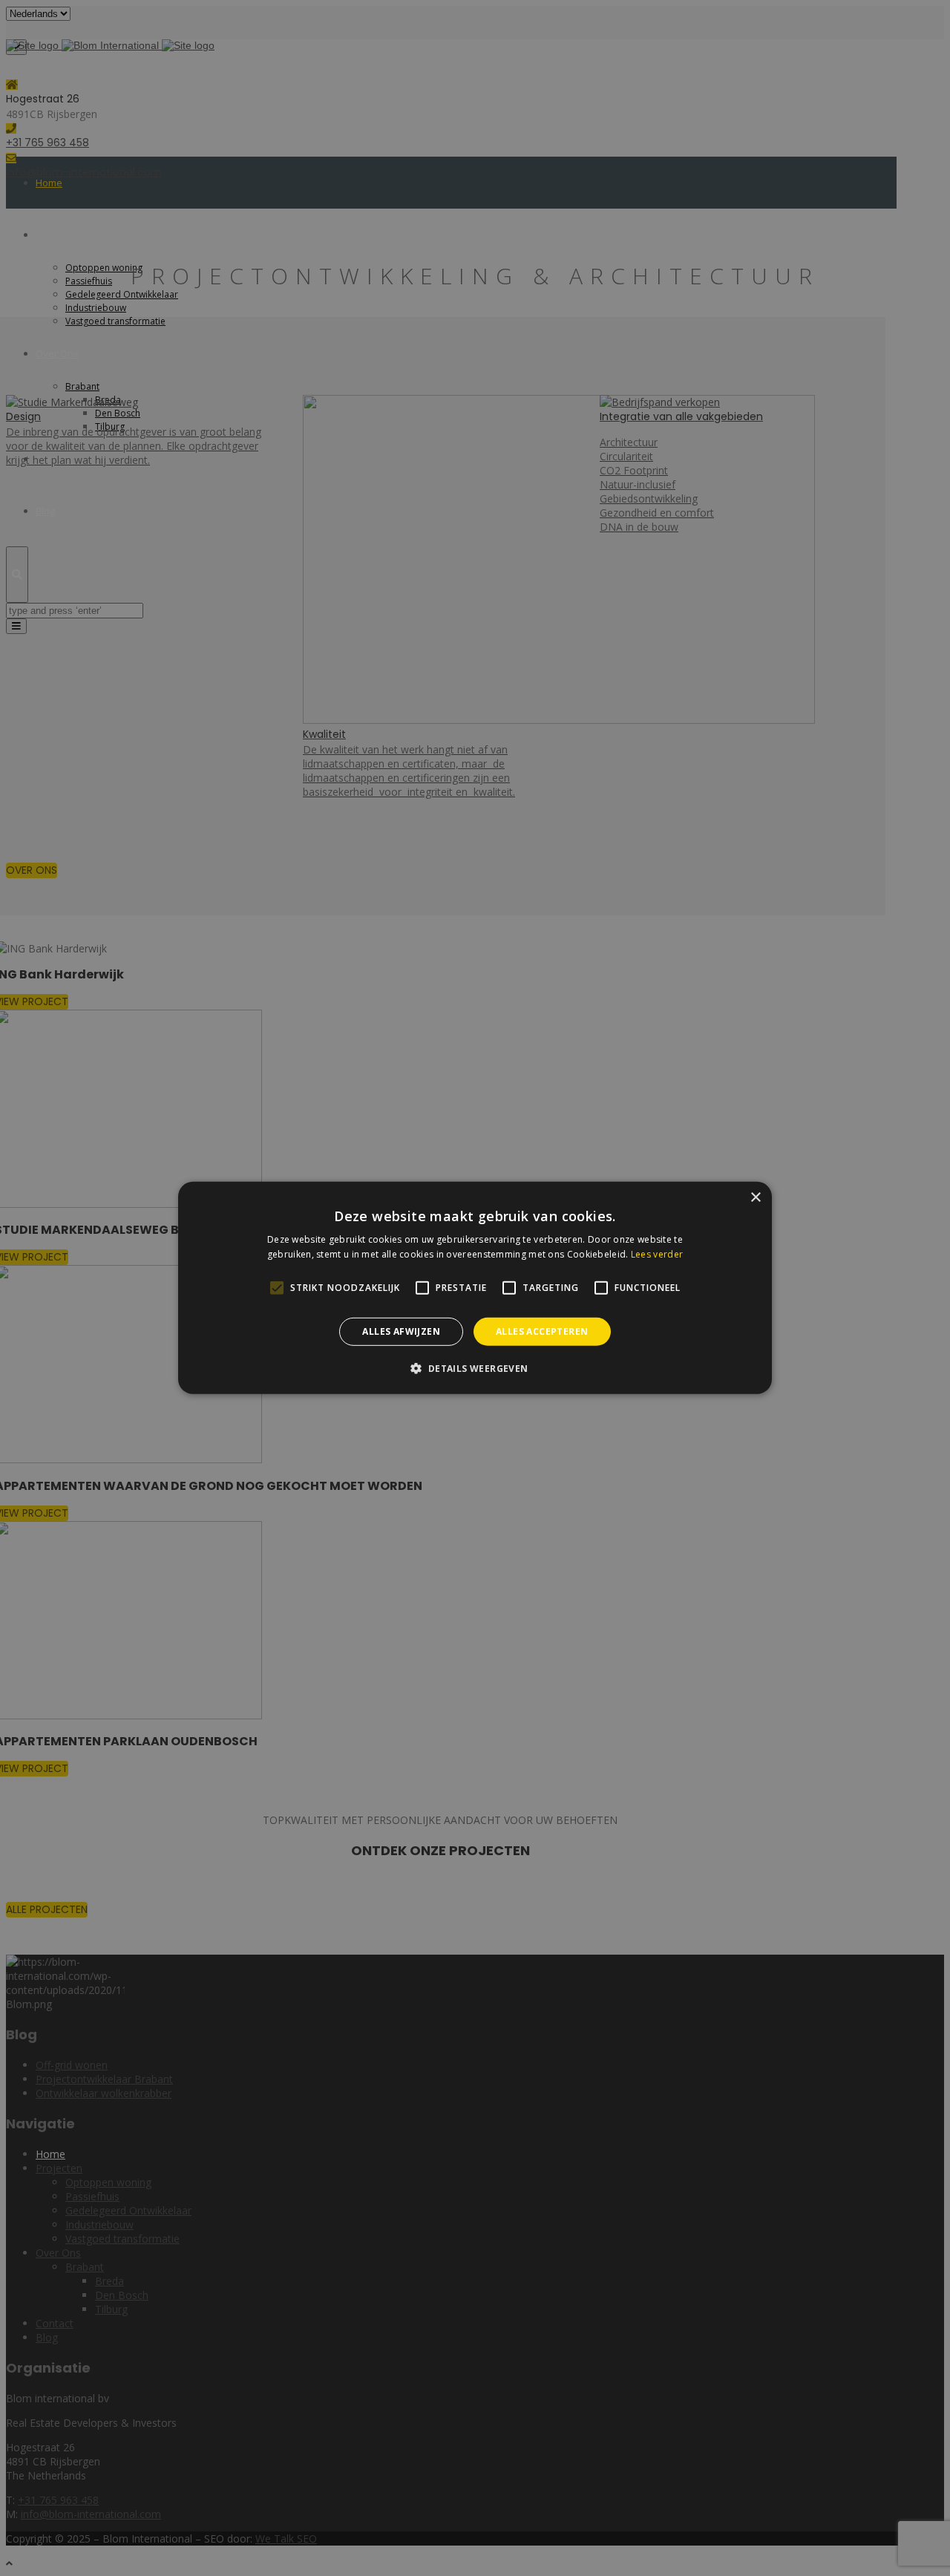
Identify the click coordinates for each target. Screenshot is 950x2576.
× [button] (755, 1198)
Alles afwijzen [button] (401, 1331)
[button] (475, 1368)
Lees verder (657, 1254)
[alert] (475, 1288)
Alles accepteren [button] (542, 1331)
